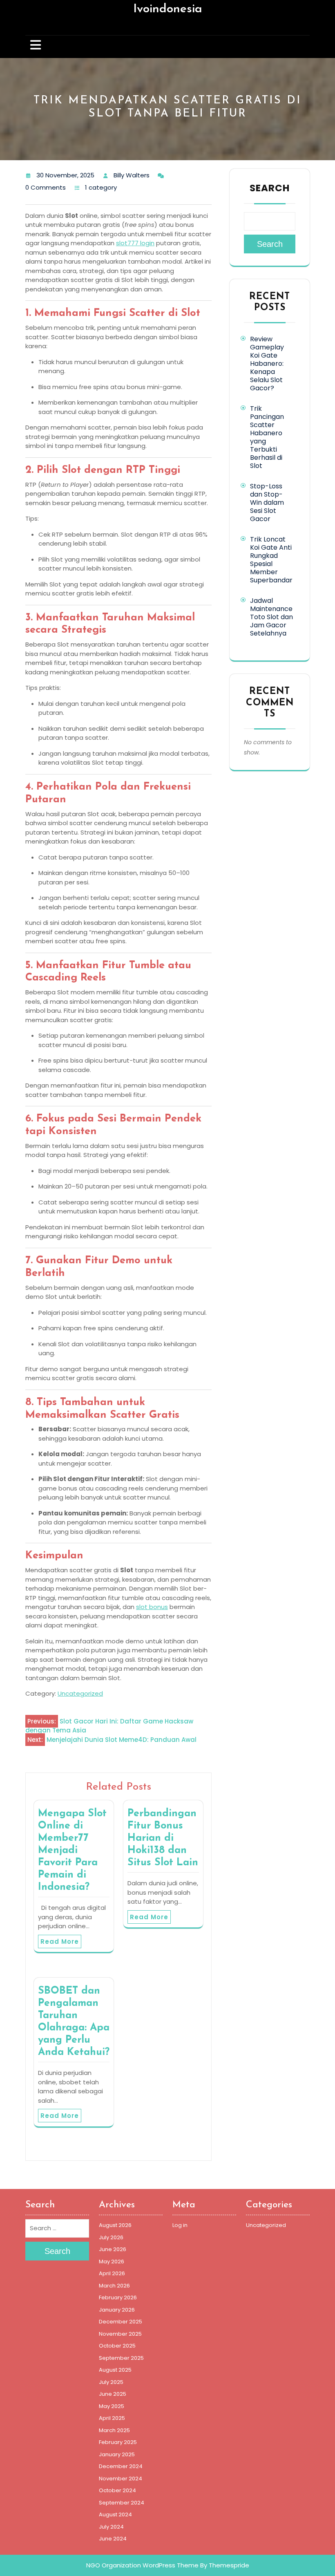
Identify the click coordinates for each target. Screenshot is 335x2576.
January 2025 (117, 2454)
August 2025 (115, 2370)
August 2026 (115, 2225)
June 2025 (113, 2394)
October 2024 (117, 2490)
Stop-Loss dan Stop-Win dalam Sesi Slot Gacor (267, 502)
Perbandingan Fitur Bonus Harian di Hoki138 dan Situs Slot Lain (163, 1838)
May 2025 (112, 2406)
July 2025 (111, 2382)
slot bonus (152, 1607)
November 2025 (120, 2334)
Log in (180, 2225)
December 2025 (121, 2322)
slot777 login (135, 243)
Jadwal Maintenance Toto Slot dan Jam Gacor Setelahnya (271, 617)
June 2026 (113, 2249)
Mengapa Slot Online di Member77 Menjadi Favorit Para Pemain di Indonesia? (72, 1850)
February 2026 (118, 2297)
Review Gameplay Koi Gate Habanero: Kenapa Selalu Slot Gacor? (267, 364)
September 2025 (121, 2358)
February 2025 (118, 2442)
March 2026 (114, 2286)
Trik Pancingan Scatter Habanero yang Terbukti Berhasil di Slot (267, 437)
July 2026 (111, 2237)
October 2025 (117, 2346)
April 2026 (112, 2273)
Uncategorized (80, 1693)
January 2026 (117, 2310)
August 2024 (115, 2514)
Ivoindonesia (168, 9)
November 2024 (121, 2479)
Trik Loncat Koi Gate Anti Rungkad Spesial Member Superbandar (271, 560)
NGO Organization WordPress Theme (142, 2565)
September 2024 (122, 2503)
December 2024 (121, 2466)
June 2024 (113, 2539)
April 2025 (112, 2418)
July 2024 (111, 2527)
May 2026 (112, 2262)
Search (270, 188)
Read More (60, 1942)
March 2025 (114, 2430)
